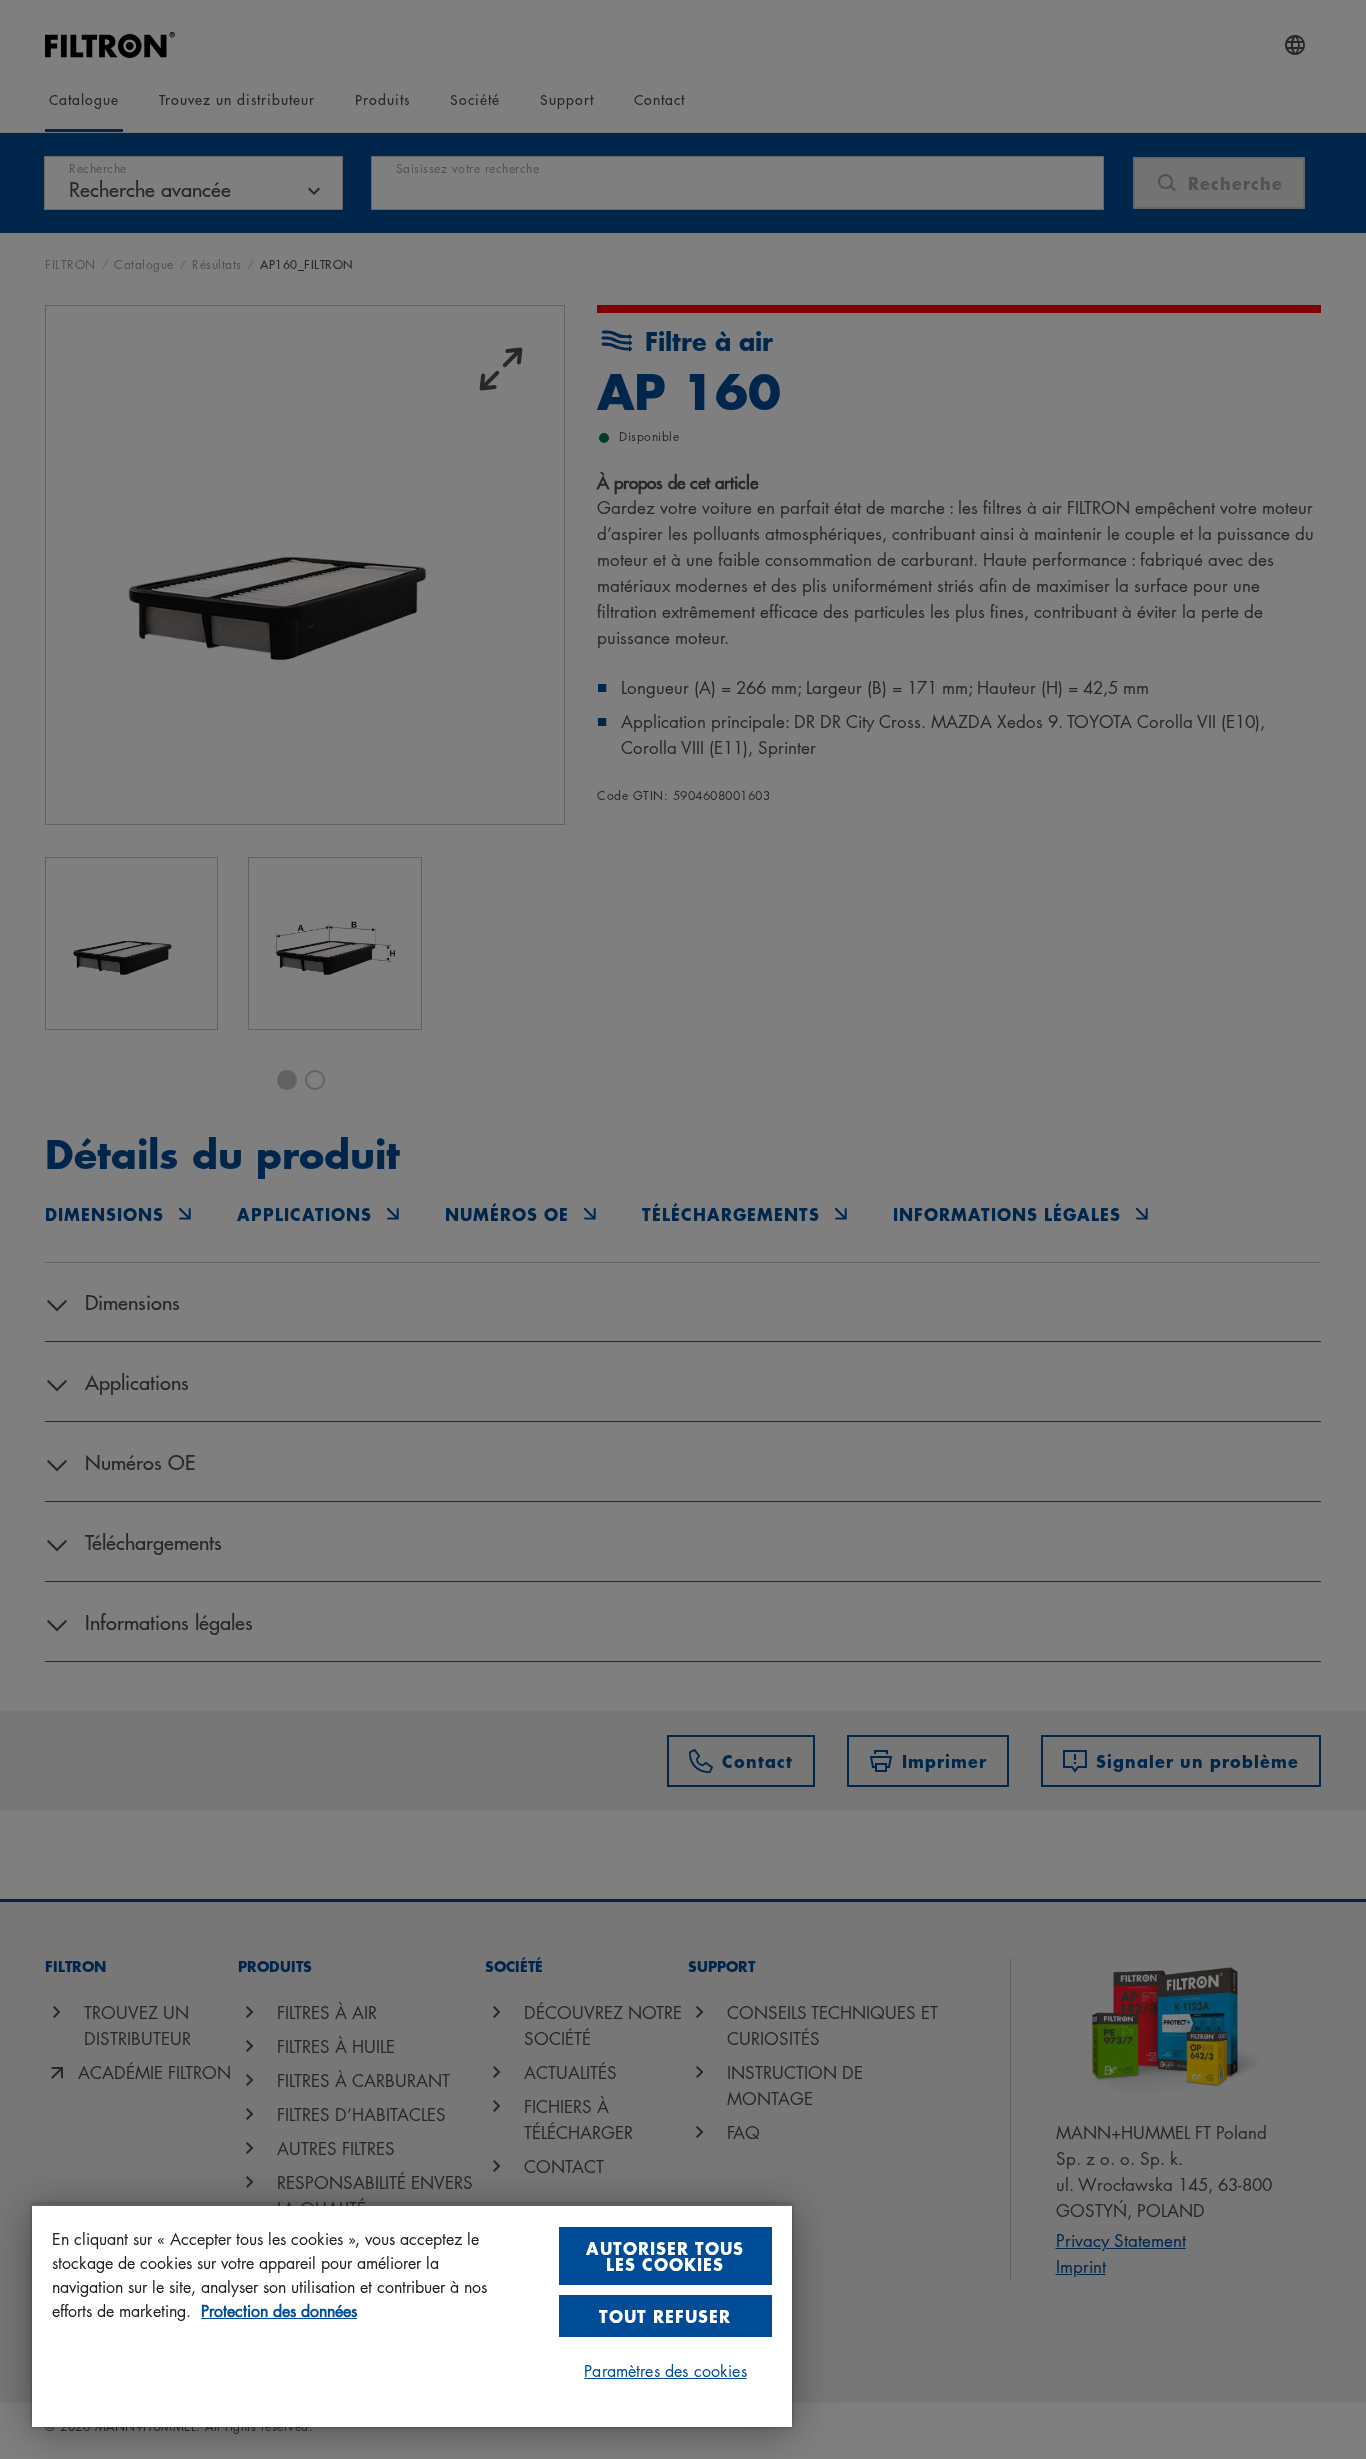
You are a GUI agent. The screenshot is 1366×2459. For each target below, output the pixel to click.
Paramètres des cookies (665, 2371)
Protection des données (279, 2311)
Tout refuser (665, 2315)
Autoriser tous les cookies (665, 2255)
